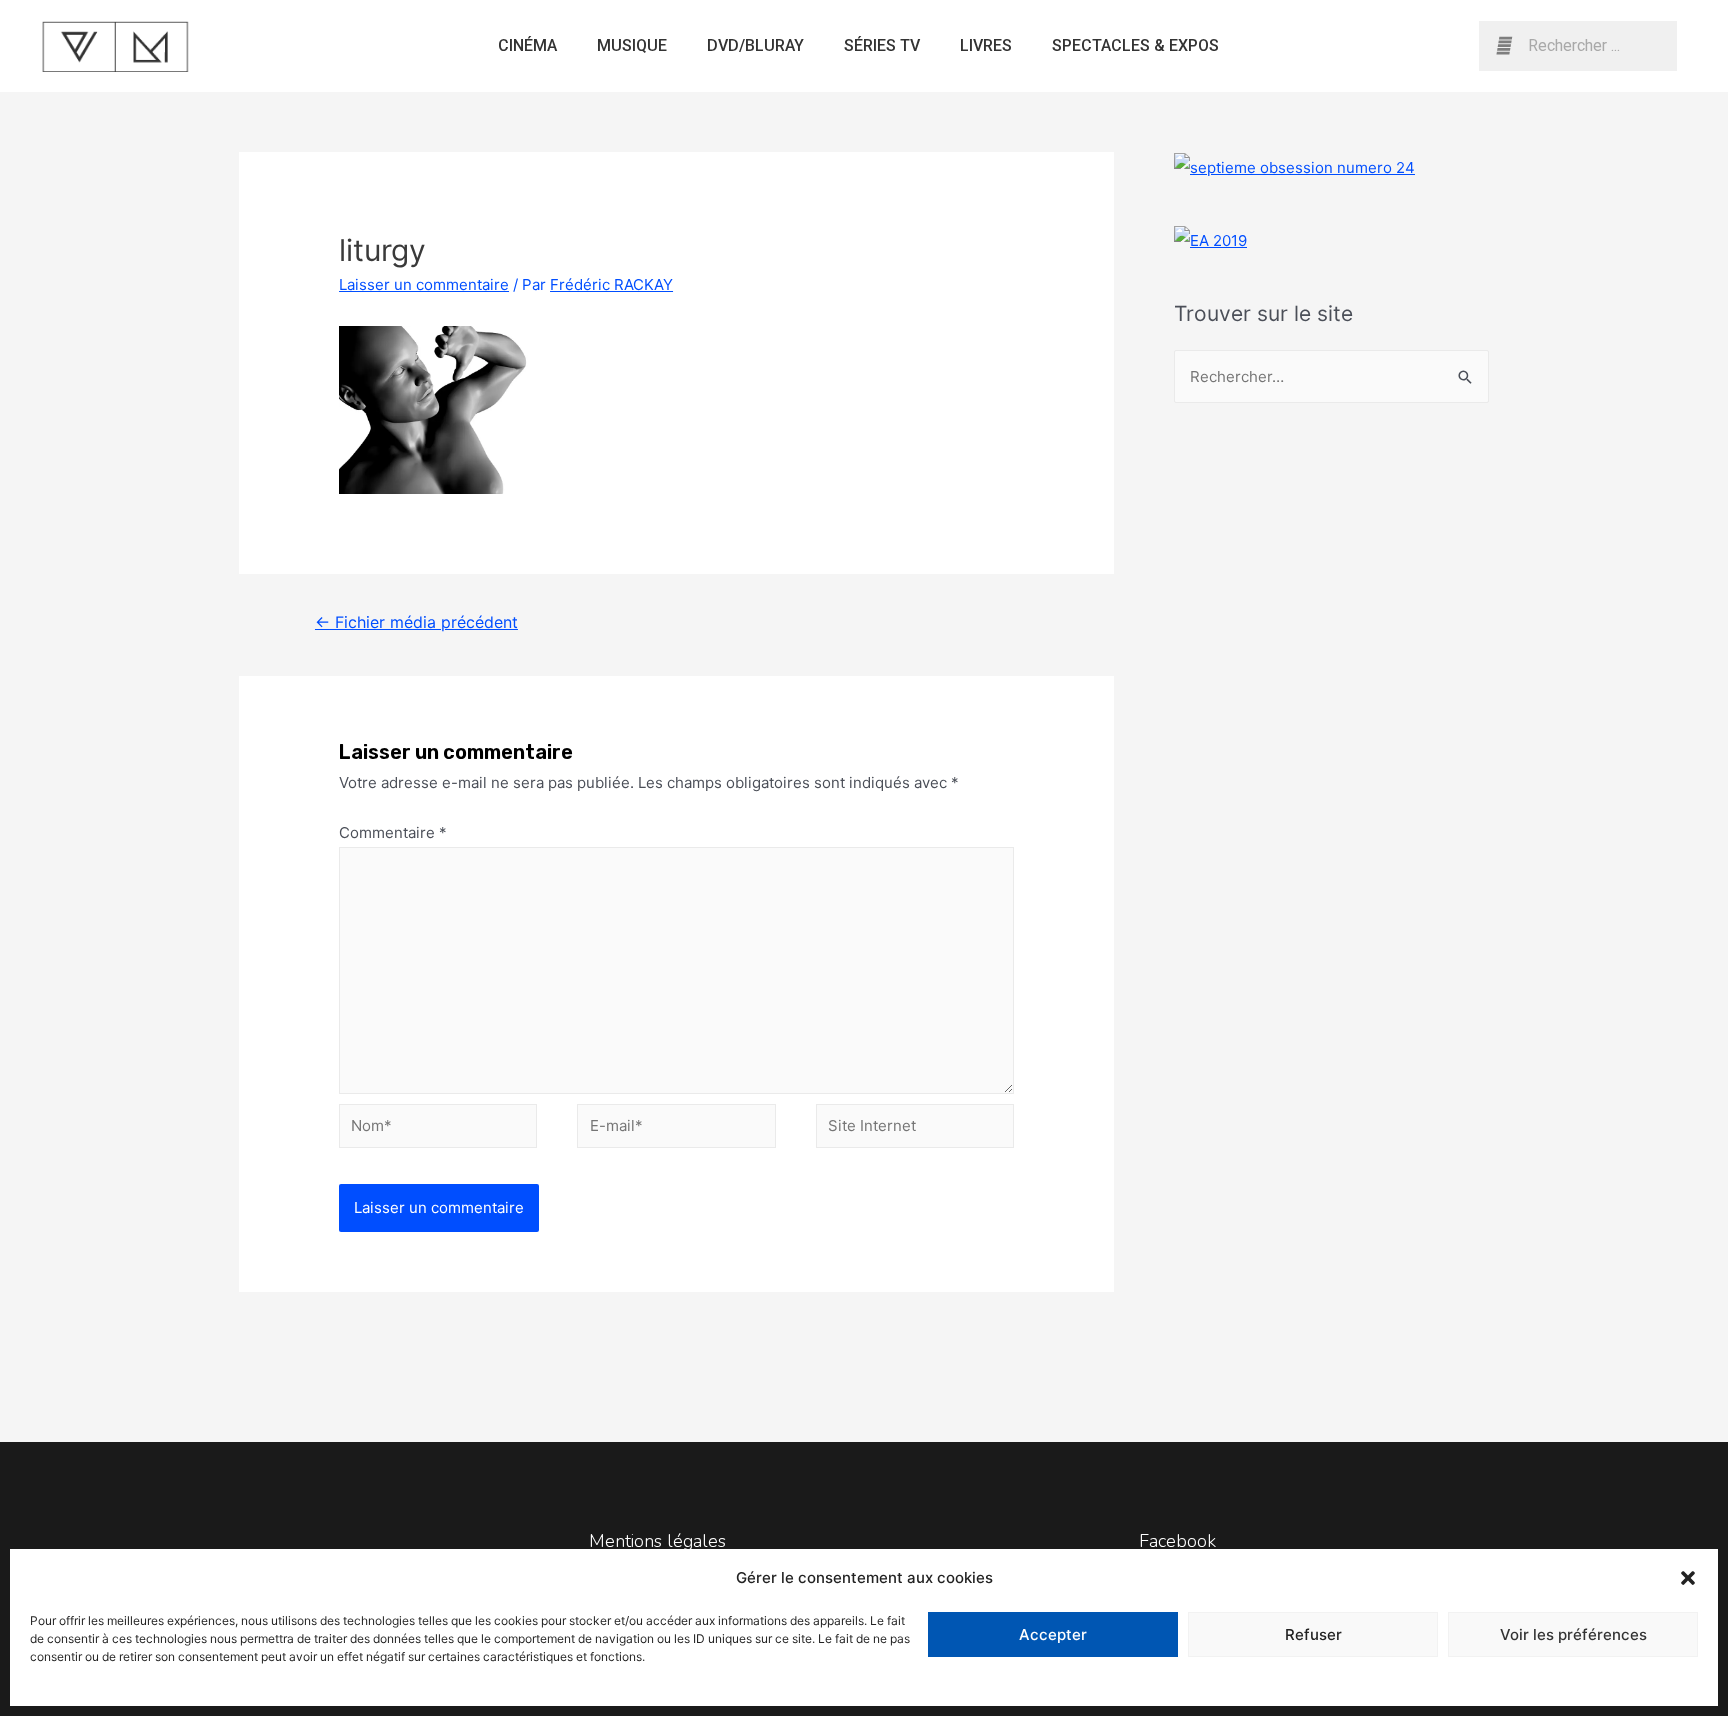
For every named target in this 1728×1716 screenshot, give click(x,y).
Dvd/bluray (755, 45)
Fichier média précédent (416, 622)
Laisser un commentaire (424, 284)
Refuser (1313, 1634)
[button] (1688, 1578)
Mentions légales (657, 1541)
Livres (986, 45)
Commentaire (393, 832)
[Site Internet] (915, 1129)
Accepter (1053, 1634)
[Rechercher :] (1331, 376)
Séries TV (882, 45)
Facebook (1177, 1541)
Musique (632, 45)
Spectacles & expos (1135, 45)
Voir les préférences (1573, 1634)
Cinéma (527, 45)
